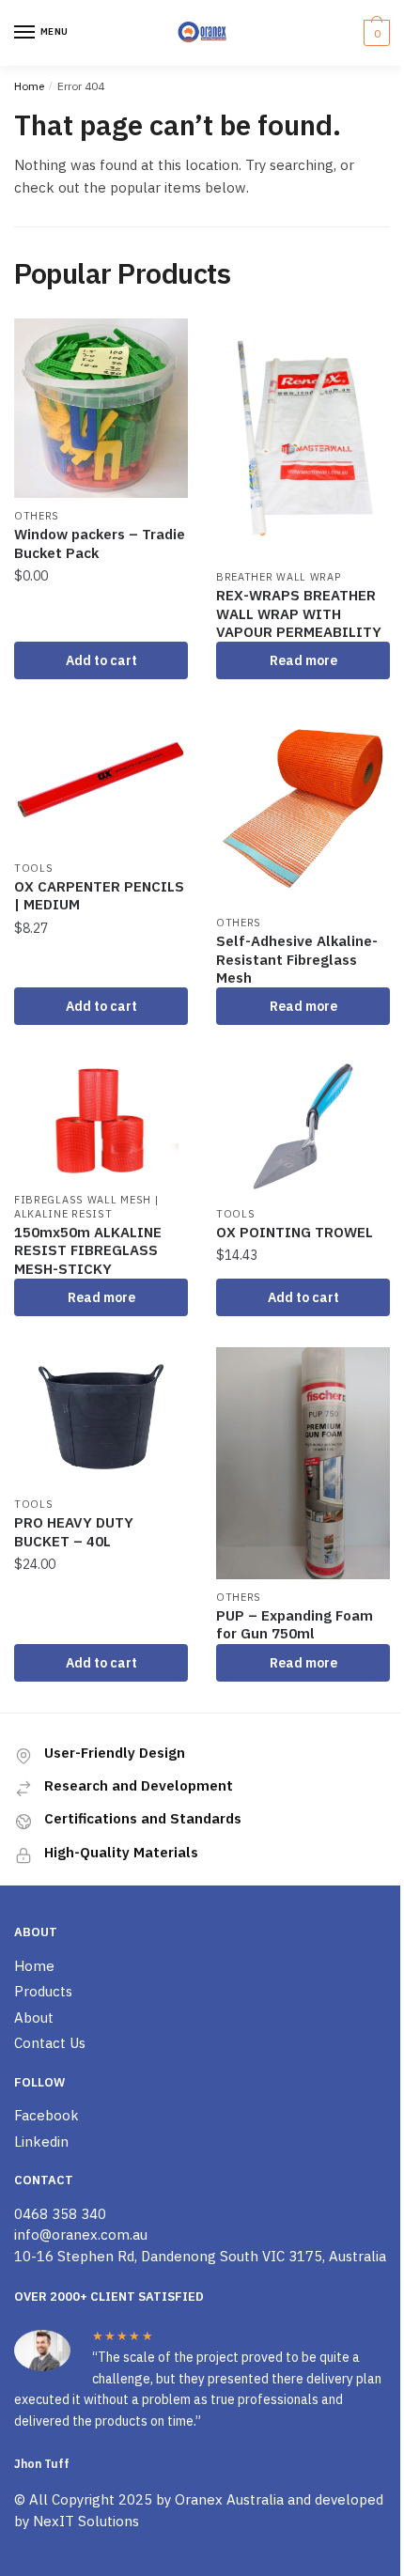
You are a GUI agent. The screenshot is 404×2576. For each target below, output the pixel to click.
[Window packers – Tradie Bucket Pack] (101, 408)
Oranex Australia (229, 2499)
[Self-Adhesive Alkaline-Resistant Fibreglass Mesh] (303, 808)
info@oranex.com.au (81, 2235)
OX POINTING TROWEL (295, 1232)
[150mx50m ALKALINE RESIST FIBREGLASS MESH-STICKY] (101, 1119)
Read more (303, 660)
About (34, 2017)
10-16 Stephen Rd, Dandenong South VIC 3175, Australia (200, 2256)
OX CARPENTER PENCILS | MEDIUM (99, 896)
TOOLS (34, 868)
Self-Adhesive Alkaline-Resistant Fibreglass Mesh (297, 959)
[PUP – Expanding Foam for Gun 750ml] (303, 1463)
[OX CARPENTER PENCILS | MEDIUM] (101, 781)
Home (29, 86)
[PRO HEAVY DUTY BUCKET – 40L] (101, 1417)
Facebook (47, 2115)
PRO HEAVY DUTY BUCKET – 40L (74, 1532)
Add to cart (101, 660)
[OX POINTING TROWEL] (303, 1126)
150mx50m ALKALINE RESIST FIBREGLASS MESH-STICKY (88, 1250)
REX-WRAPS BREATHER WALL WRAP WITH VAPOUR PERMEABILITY (299, 613)
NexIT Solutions (86, 2521)
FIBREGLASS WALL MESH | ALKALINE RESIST (86, 1207)
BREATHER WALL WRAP (279, 577)
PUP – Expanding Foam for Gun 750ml (295, 1625)
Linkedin (41, 2141)
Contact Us (50, 2043)
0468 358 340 (60, 2214)
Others (37, 516)
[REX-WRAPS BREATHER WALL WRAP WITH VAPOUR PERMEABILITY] (303, 439)
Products (43, 1991)
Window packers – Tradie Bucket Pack (100, 543)
